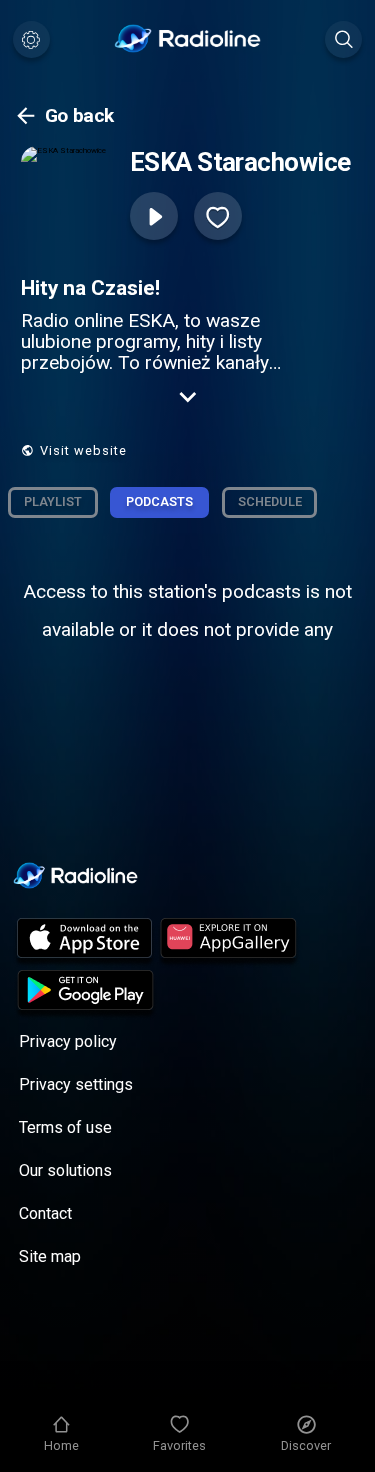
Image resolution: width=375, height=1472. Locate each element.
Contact (45, 1213)
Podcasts (159, 501)
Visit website (83, 450)
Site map (50, 1256)
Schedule (270, 501)
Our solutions (65, 1170)
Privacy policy (68, 1041)
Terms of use (65, 1127)
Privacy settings (76, 1084)
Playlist (53, 501)
